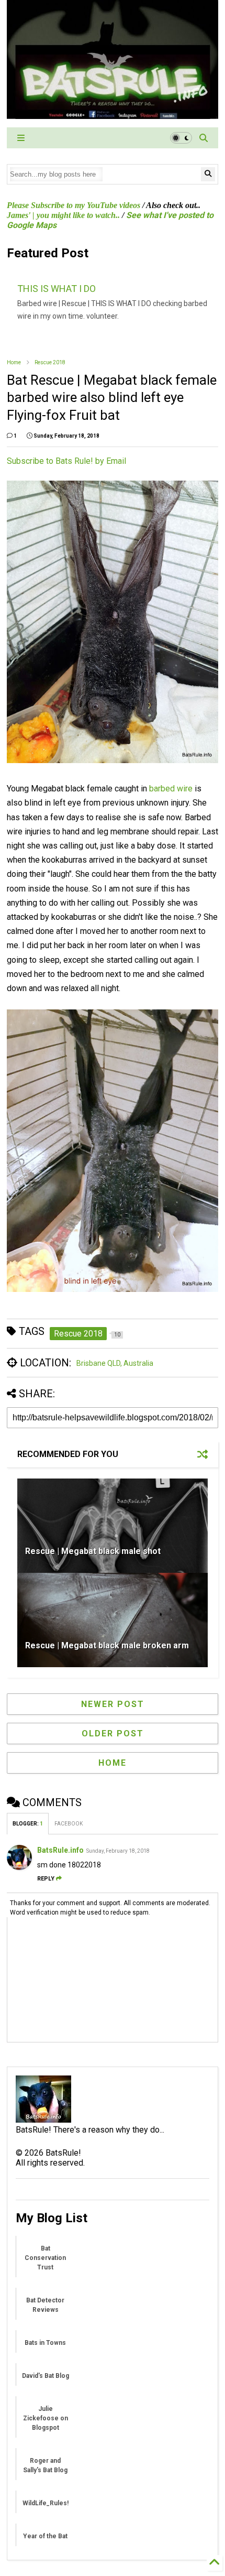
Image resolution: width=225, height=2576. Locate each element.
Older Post (113, 1733)
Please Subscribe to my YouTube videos (74, 205)
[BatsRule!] (113, 114)
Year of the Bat (45, 2536)
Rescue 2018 (50, 362)
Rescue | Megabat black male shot (93, 1551)
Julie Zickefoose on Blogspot (46, 2418)
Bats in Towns (45, 2343)
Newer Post (113, 1704)
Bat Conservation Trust (45, 2258)
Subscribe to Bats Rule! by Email (66, 461)
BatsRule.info (60, 1850)
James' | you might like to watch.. (63, 215)
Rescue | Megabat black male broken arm (107, 1645)
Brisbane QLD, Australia (115, 1363)
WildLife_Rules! (46, 2503)
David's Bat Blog (46, 2376)
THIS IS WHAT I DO (57, 289)
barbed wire (171, 789)
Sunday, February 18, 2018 (118, 1851)
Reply (46, 1879)
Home (14, 362)
